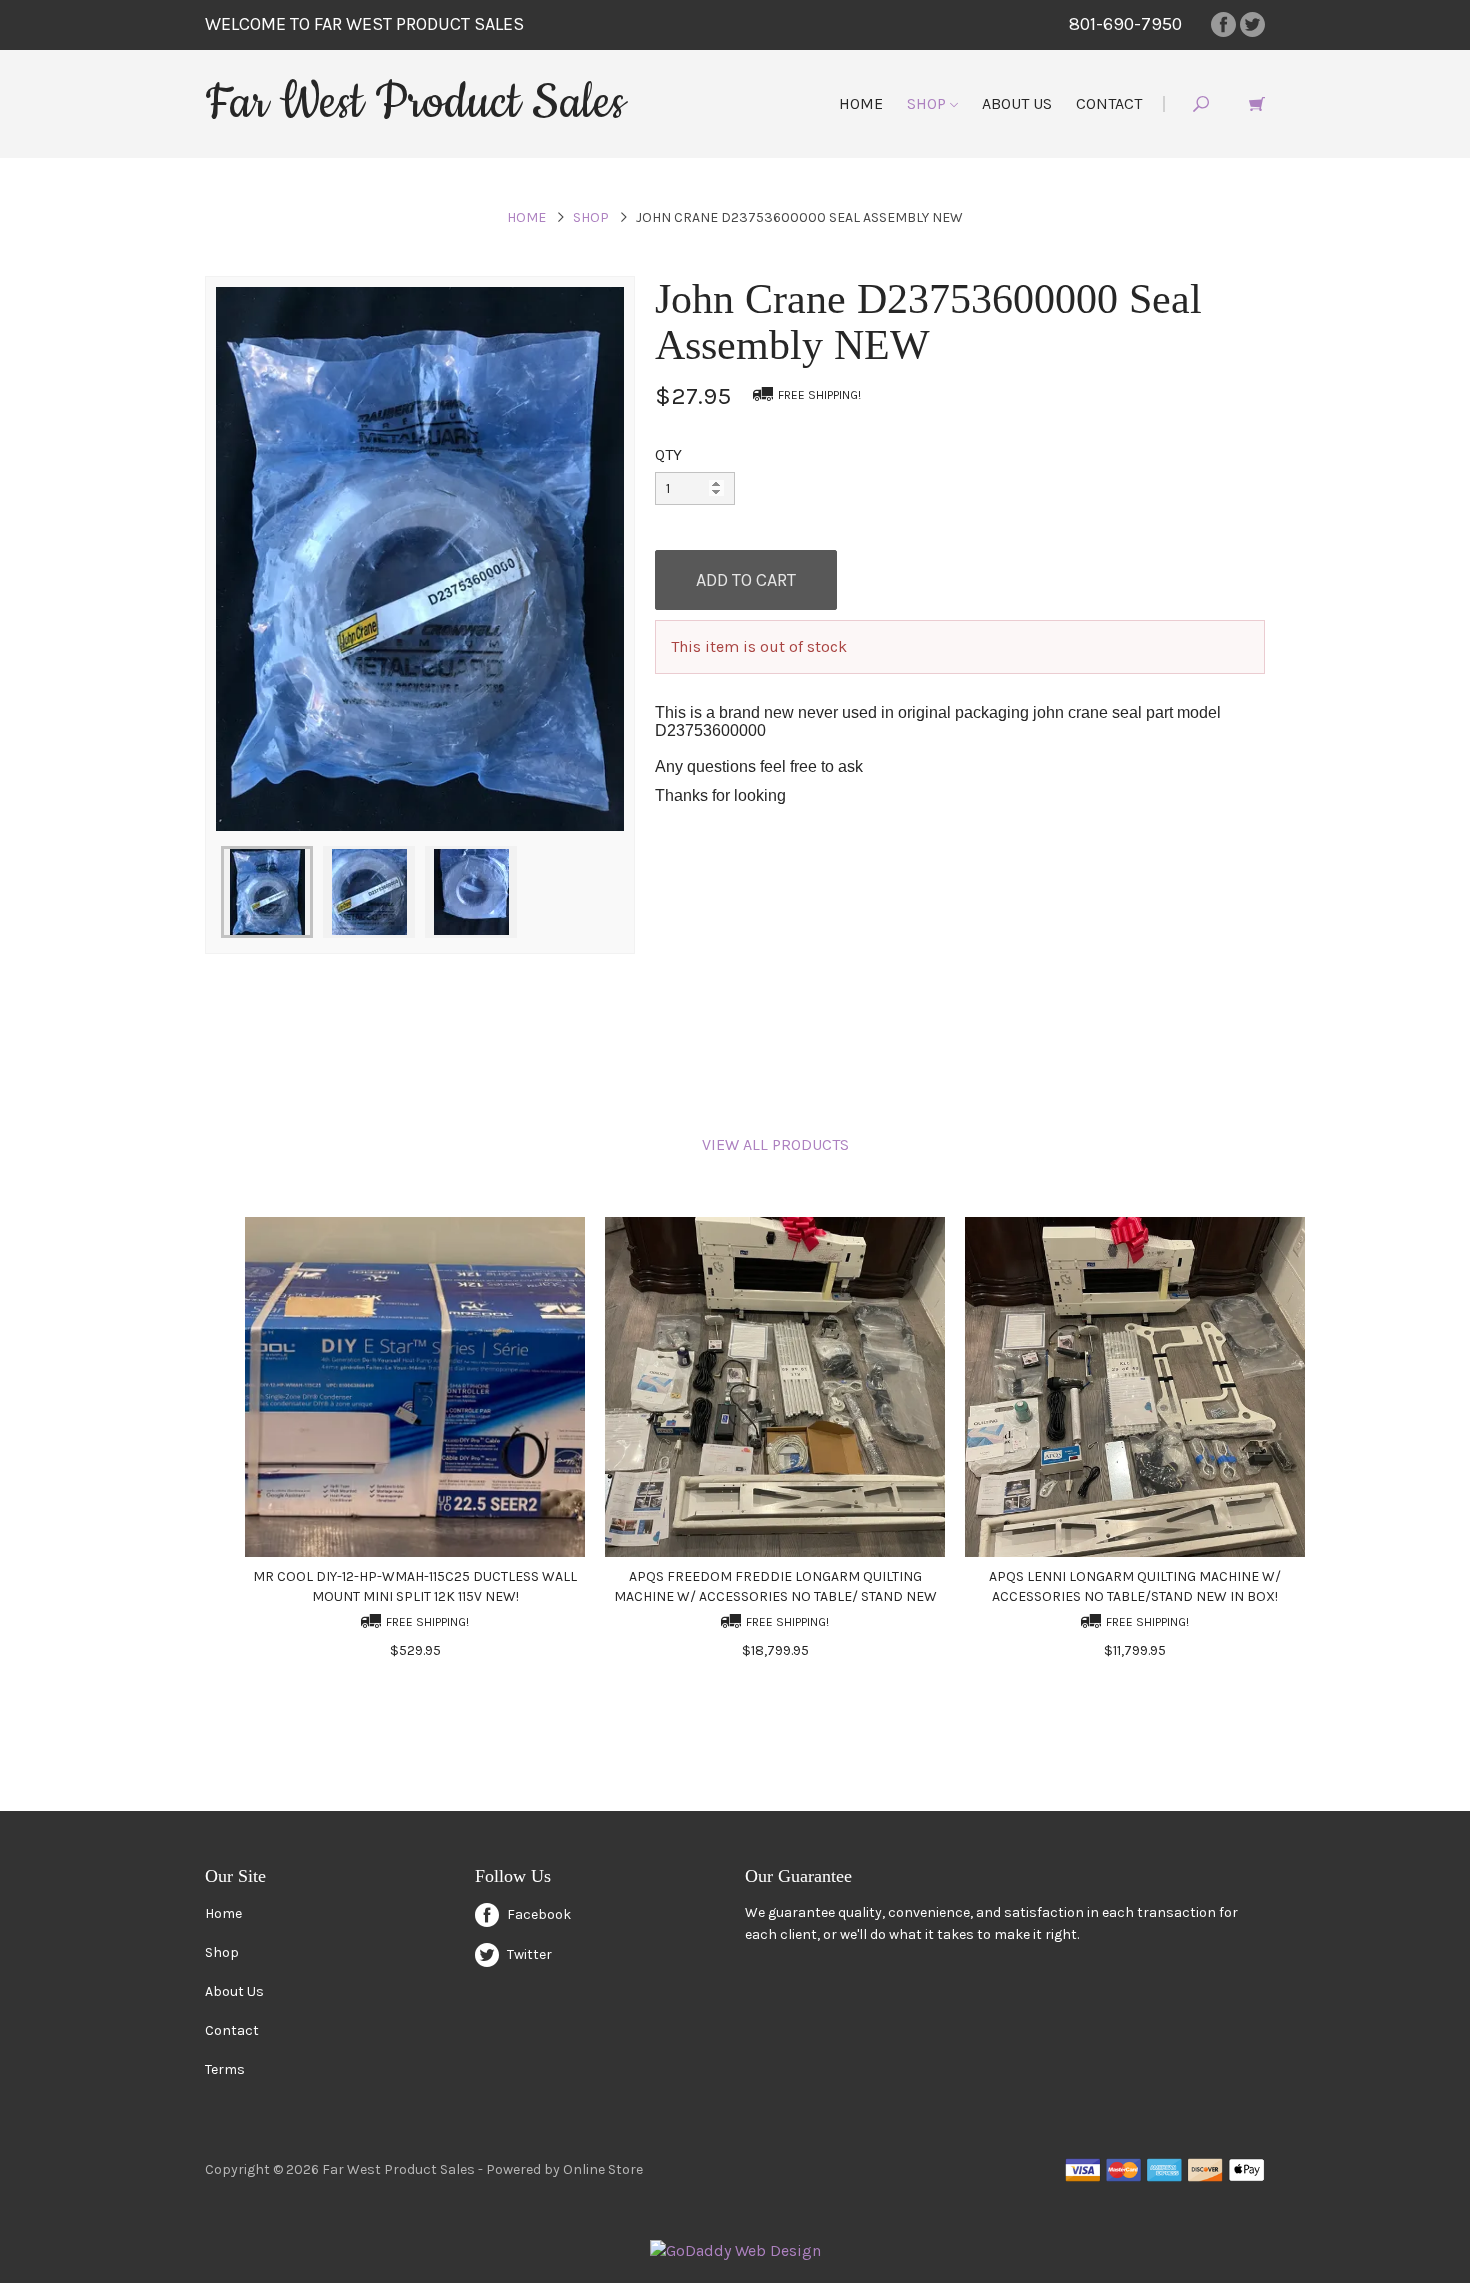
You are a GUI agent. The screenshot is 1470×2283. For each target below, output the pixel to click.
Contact (1109, 103)
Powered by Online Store (564, 2169)
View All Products (775, 1144)
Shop (928, 103)
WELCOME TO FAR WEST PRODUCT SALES (364, 24)
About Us (1017, 103)
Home (861, 103)
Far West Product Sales (415, 103)
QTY (668, 454)
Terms (225, 2069)
